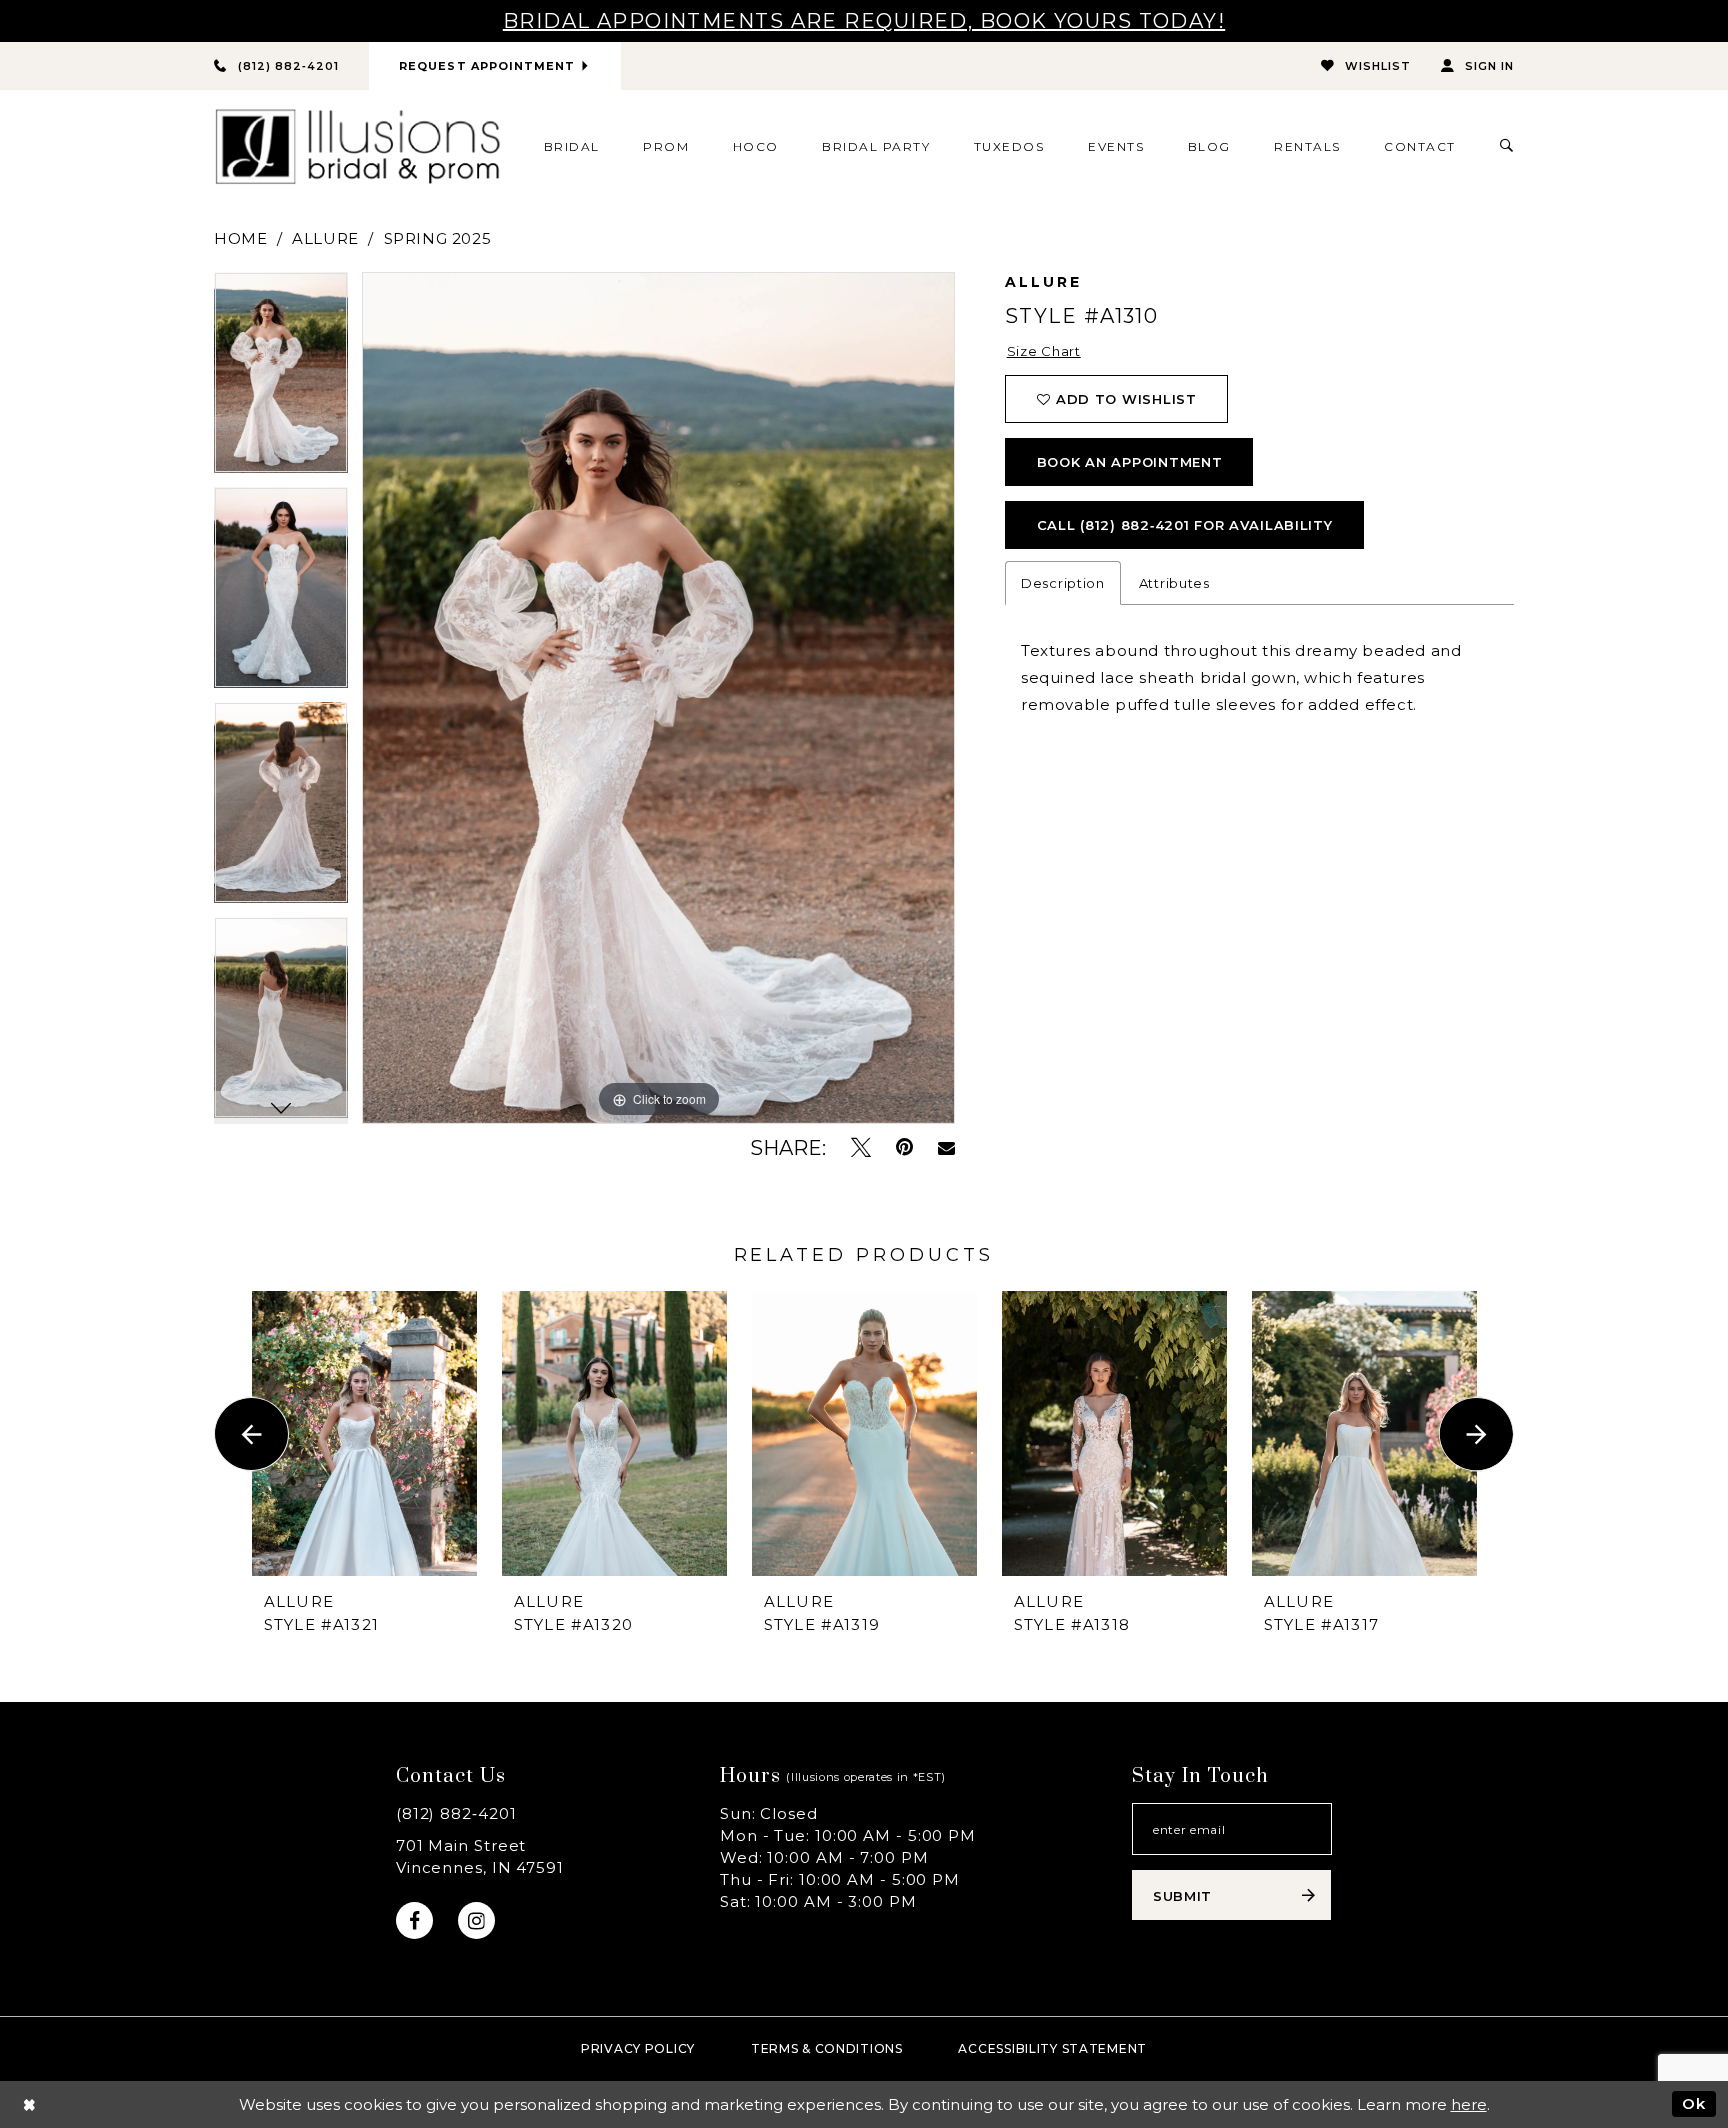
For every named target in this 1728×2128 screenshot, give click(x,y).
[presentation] (364, 1433)
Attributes (1174, 583)
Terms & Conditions (827, 2048)
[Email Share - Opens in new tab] (946, 1148)
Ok (1694, 2103)
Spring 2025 (438, 238)
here (1469, 2104)
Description (1063, 583)
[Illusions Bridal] (357, 146)
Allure (325, 238)
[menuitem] (571, 146)
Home (240, 238)
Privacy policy (638, 2048)
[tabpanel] (281, 379)
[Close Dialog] (29, 2104)
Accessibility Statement (1052, 2048)
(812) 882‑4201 (456, 1813)
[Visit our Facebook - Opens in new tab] (414, 1920)
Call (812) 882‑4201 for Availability (1185, 525)
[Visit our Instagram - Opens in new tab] (476, 1920)
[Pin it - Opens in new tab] (904, 1147)
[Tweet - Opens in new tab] (861, 1147)
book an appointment (1130, 462)
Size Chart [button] (1044, 351)
